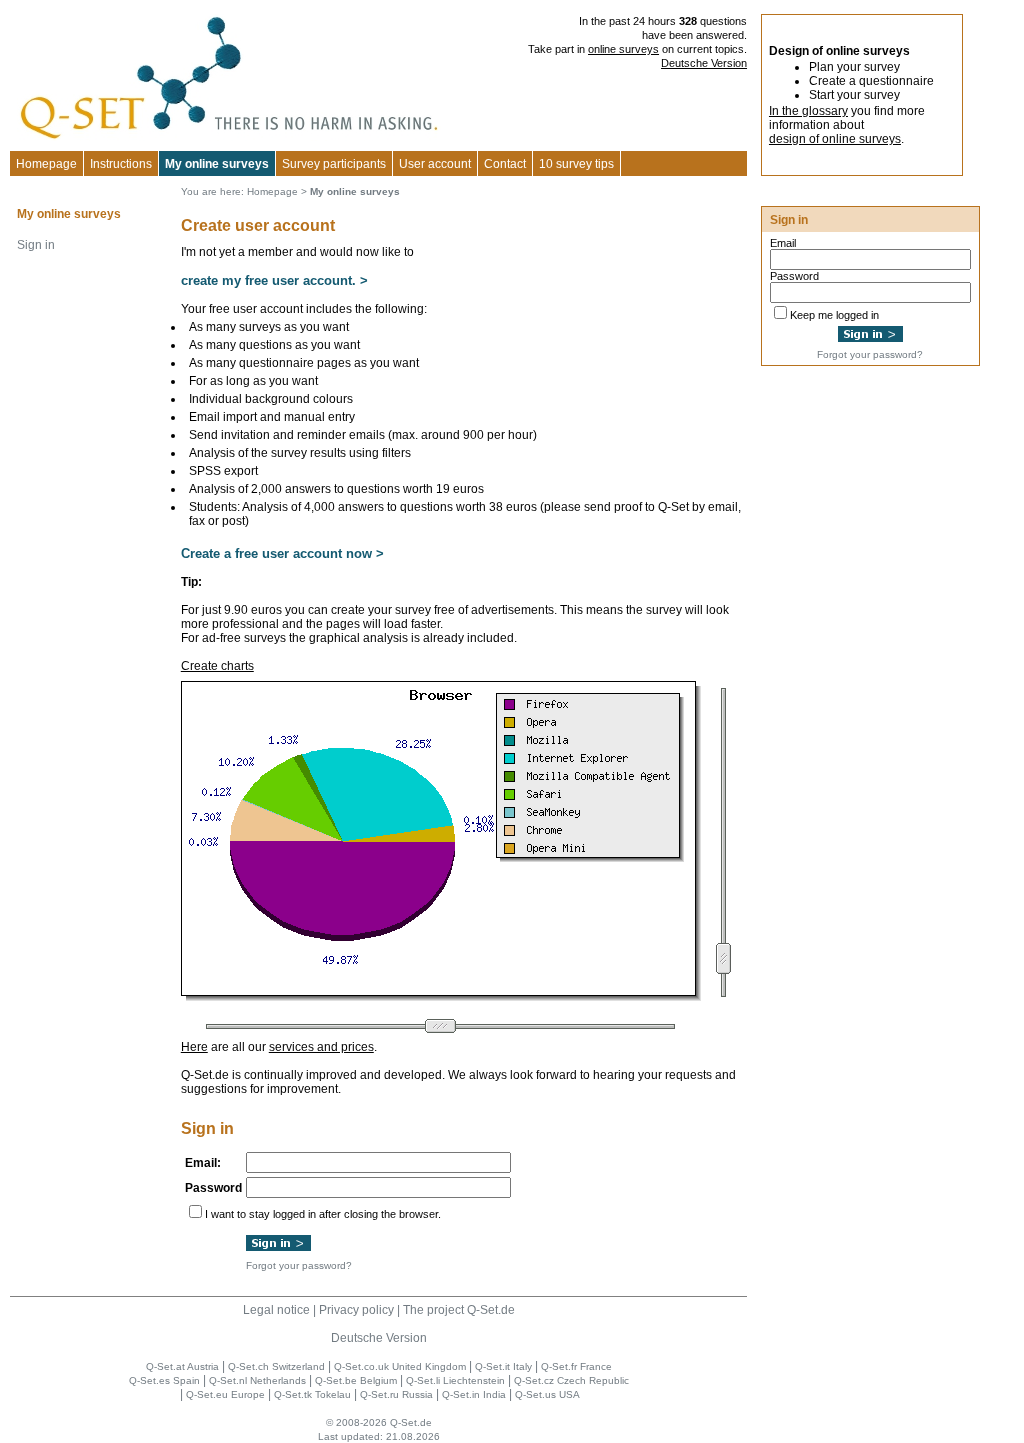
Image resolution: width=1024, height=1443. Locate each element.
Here (194, 1047)
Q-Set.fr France (576, 1366)
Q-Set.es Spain (164, 1380)
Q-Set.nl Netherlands (257, 1380)
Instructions (121, 164)
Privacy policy (356, 1310)
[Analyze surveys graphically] (441, 997)
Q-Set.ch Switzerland (276, 1366)
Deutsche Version (704, 63)
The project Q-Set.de (459, 1310)
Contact (505, 164)
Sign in (36, 245)
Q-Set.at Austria (182, 1366)
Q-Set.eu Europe (225, 1394)
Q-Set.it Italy (503, 1366)
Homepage (46, 164)
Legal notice (276, 1310)
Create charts (217, 666)
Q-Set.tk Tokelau (312, 1394)
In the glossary (808, 111)
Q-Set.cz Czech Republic (571, 1380)
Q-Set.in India (474, 1394)
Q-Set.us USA (547, 1394)
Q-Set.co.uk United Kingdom (400, 1366)
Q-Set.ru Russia (396, 1394)
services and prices (321, 1047)
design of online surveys (835, 139)
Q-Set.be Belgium (356, 1380)
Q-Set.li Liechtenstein (455, 1380)
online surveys (623, 49)
